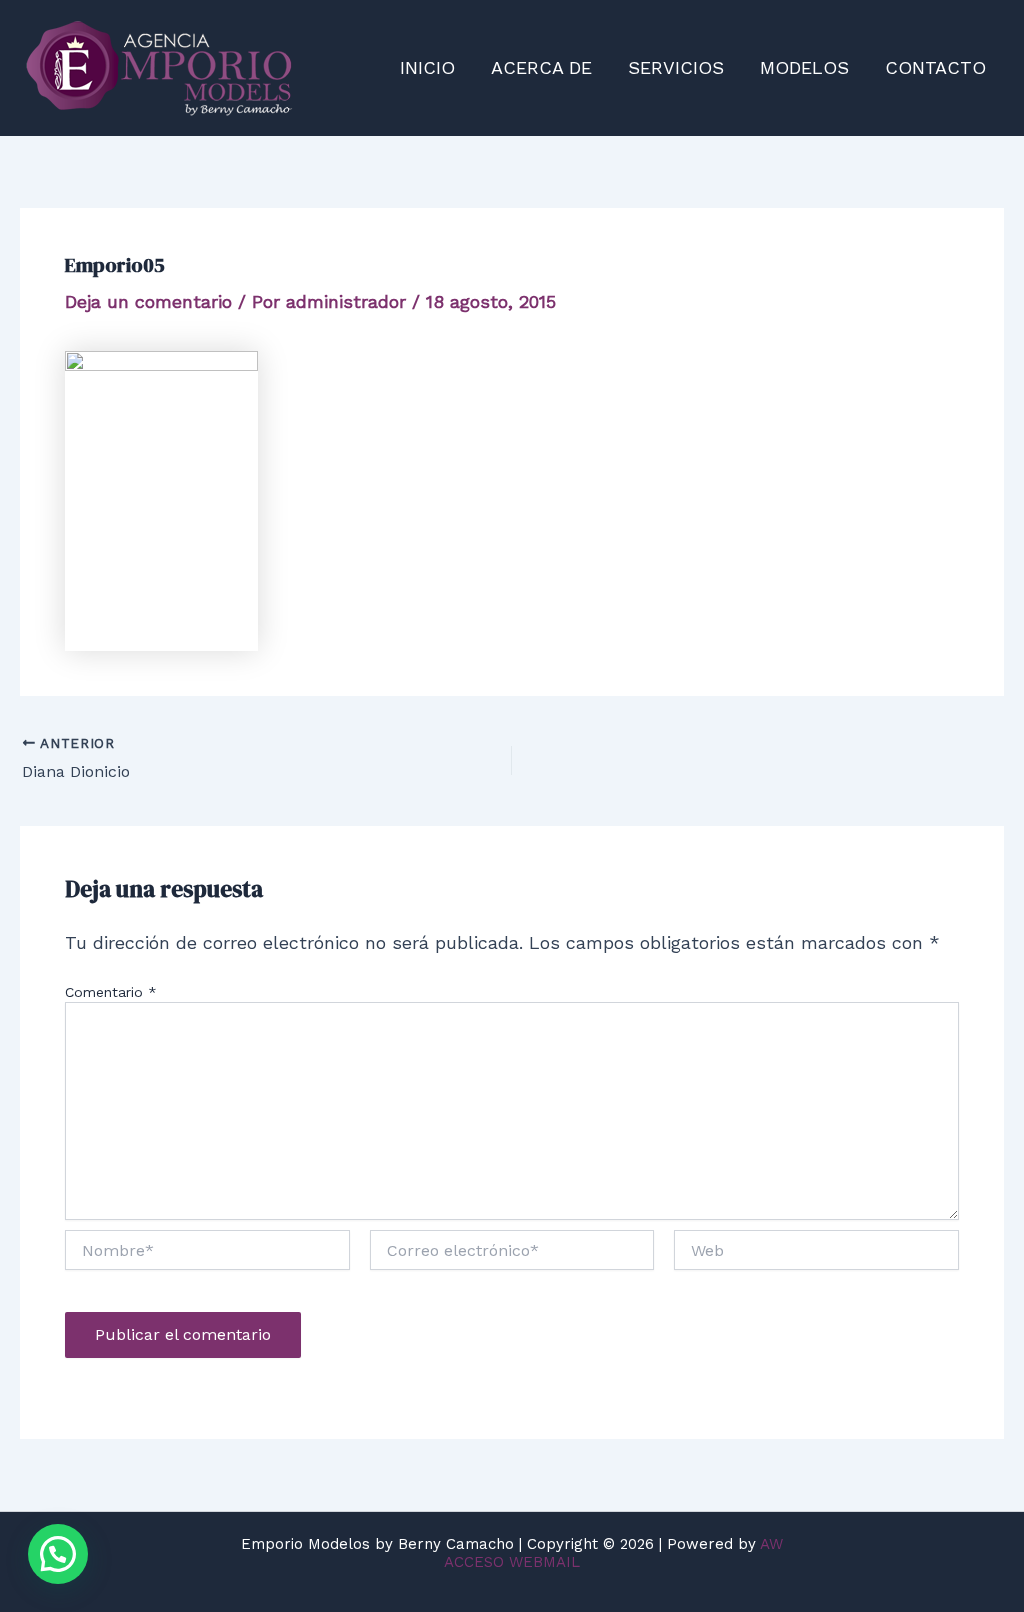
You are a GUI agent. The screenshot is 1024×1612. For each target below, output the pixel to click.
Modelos (804, 67)
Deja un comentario (148, 301)
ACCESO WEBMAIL (512, 1562)
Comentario (111, 992)
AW (771, 1544)
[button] (58, 1554)
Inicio (427, 67)
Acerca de (541, 67)
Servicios (676, 67)
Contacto (935, 67)
